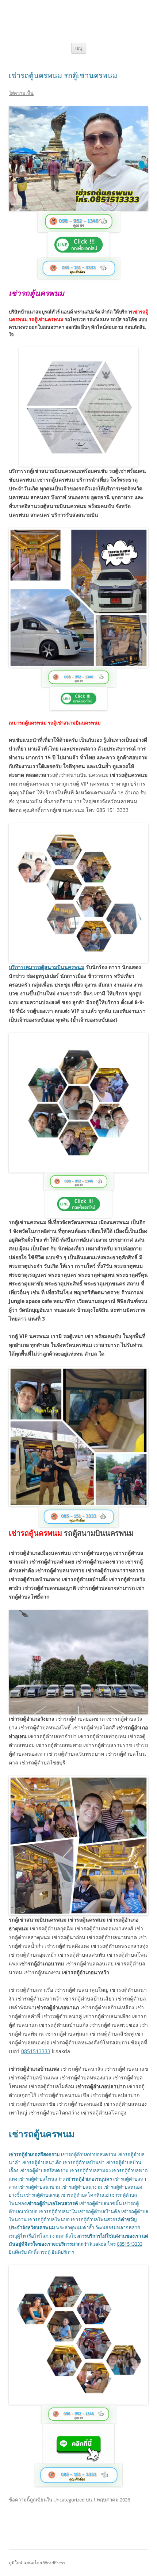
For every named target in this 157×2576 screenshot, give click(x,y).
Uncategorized (69, 2500)
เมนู (79, 48)
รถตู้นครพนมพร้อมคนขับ (79, 14)
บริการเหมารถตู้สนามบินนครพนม (47, 967)
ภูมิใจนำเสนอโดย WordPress (37, 2563)
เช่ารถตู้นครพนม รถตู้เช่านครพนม (63, 75)
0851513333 (36, 2051)
